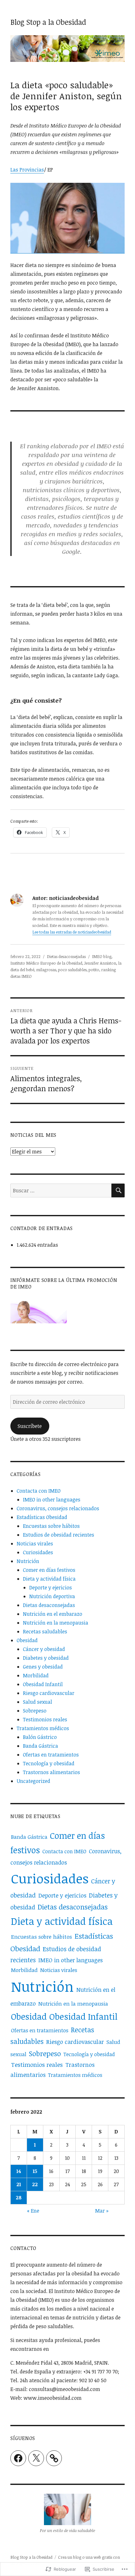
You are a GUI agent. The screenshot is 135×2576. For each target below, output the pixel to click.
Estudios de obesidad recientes (59, 1535)
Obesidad (27, 1640)
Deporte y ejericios (51, 1588)
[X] (36, 2458)
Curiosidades (38, 1552)
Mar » (102, 2211)
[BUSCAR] (118, 1190)
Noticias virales (35, 1544)
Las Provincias (27, 170)
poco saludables (72, 970)
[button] (67, 2515)
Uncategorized (33, 1781)
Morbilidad (36, 1675)
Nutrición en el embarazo (53, 1614)
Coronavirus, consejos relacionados (58, 1508)
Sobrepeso (35, 1711)
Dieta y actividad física (49, 1579)
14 (19, 2171)
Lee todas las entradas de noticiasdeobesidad (72, 932)
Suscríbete (30, 1426)
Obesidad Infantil (43, 1684)
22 (35, 2184)
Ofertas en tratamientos (51, 1755)
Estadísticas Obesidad (42, 1517)
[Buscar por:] (61, 1190)
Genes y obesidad (43, 1667)
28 (19, 2197)
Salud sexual (38, 1702)
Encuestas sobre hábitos (51, 1526)
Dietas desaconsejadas (66, 956)
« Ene (33, 2211)
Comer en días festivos (49, 1570)
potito (94, 970)
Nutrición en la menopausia (56, 1623)
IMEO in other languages (52, 1500)
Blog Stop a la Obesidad (48, 22)
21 (19, 2184)
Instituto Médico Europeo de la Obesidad (46, 963)
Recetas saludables (45, 1631)
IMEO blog (102, 956)
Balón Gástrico (40, 1737)
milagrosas (46, 970)
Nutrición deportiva (52, 1596)
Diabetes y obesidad (46, 1658)
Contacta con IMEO (39, 1491)
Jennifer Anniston (100, 963)
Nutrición (28, 1561)
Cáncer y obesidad (44, 1649)
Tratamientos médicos (43, 1728)
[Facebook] (18, 2458)
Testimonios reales (45, 1719)
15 (35, 2171)
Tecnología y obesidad (49, 1763)
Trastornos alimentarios (51, 1772)
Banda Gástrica (40, 1746)
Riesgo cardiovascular (49, 1693)
